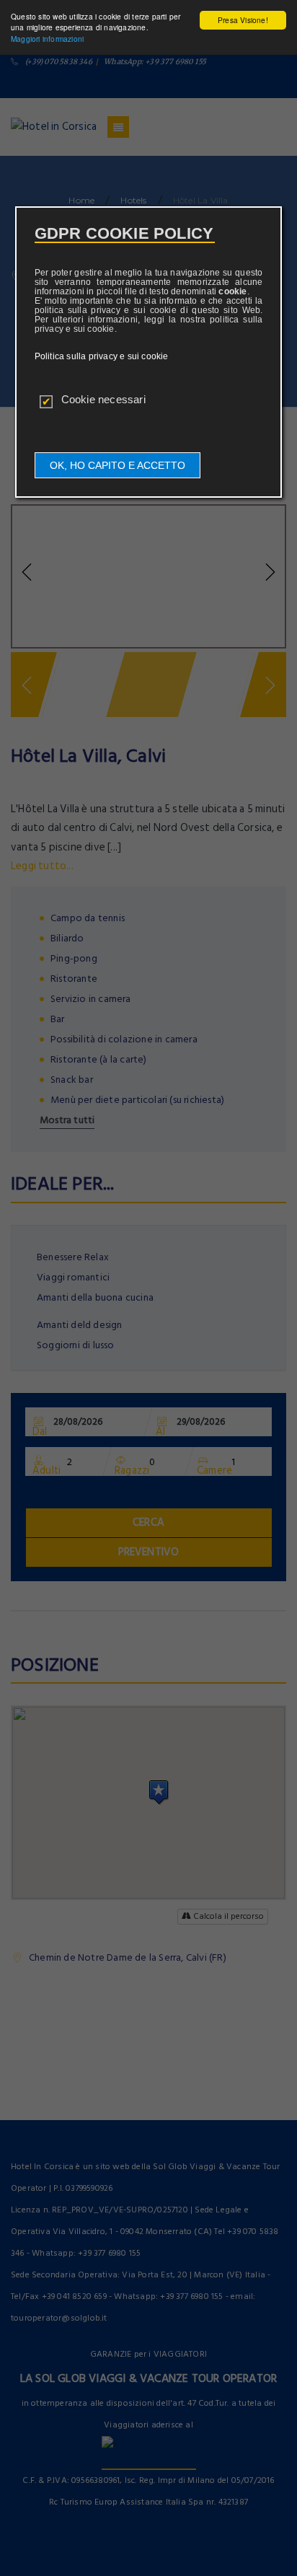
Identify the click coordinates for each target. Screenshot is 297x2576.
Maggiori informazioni (47, 39)
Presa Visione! (243, 20)
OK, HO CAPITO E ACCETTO (118, 465)
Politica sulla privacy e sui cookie (102, 356)
